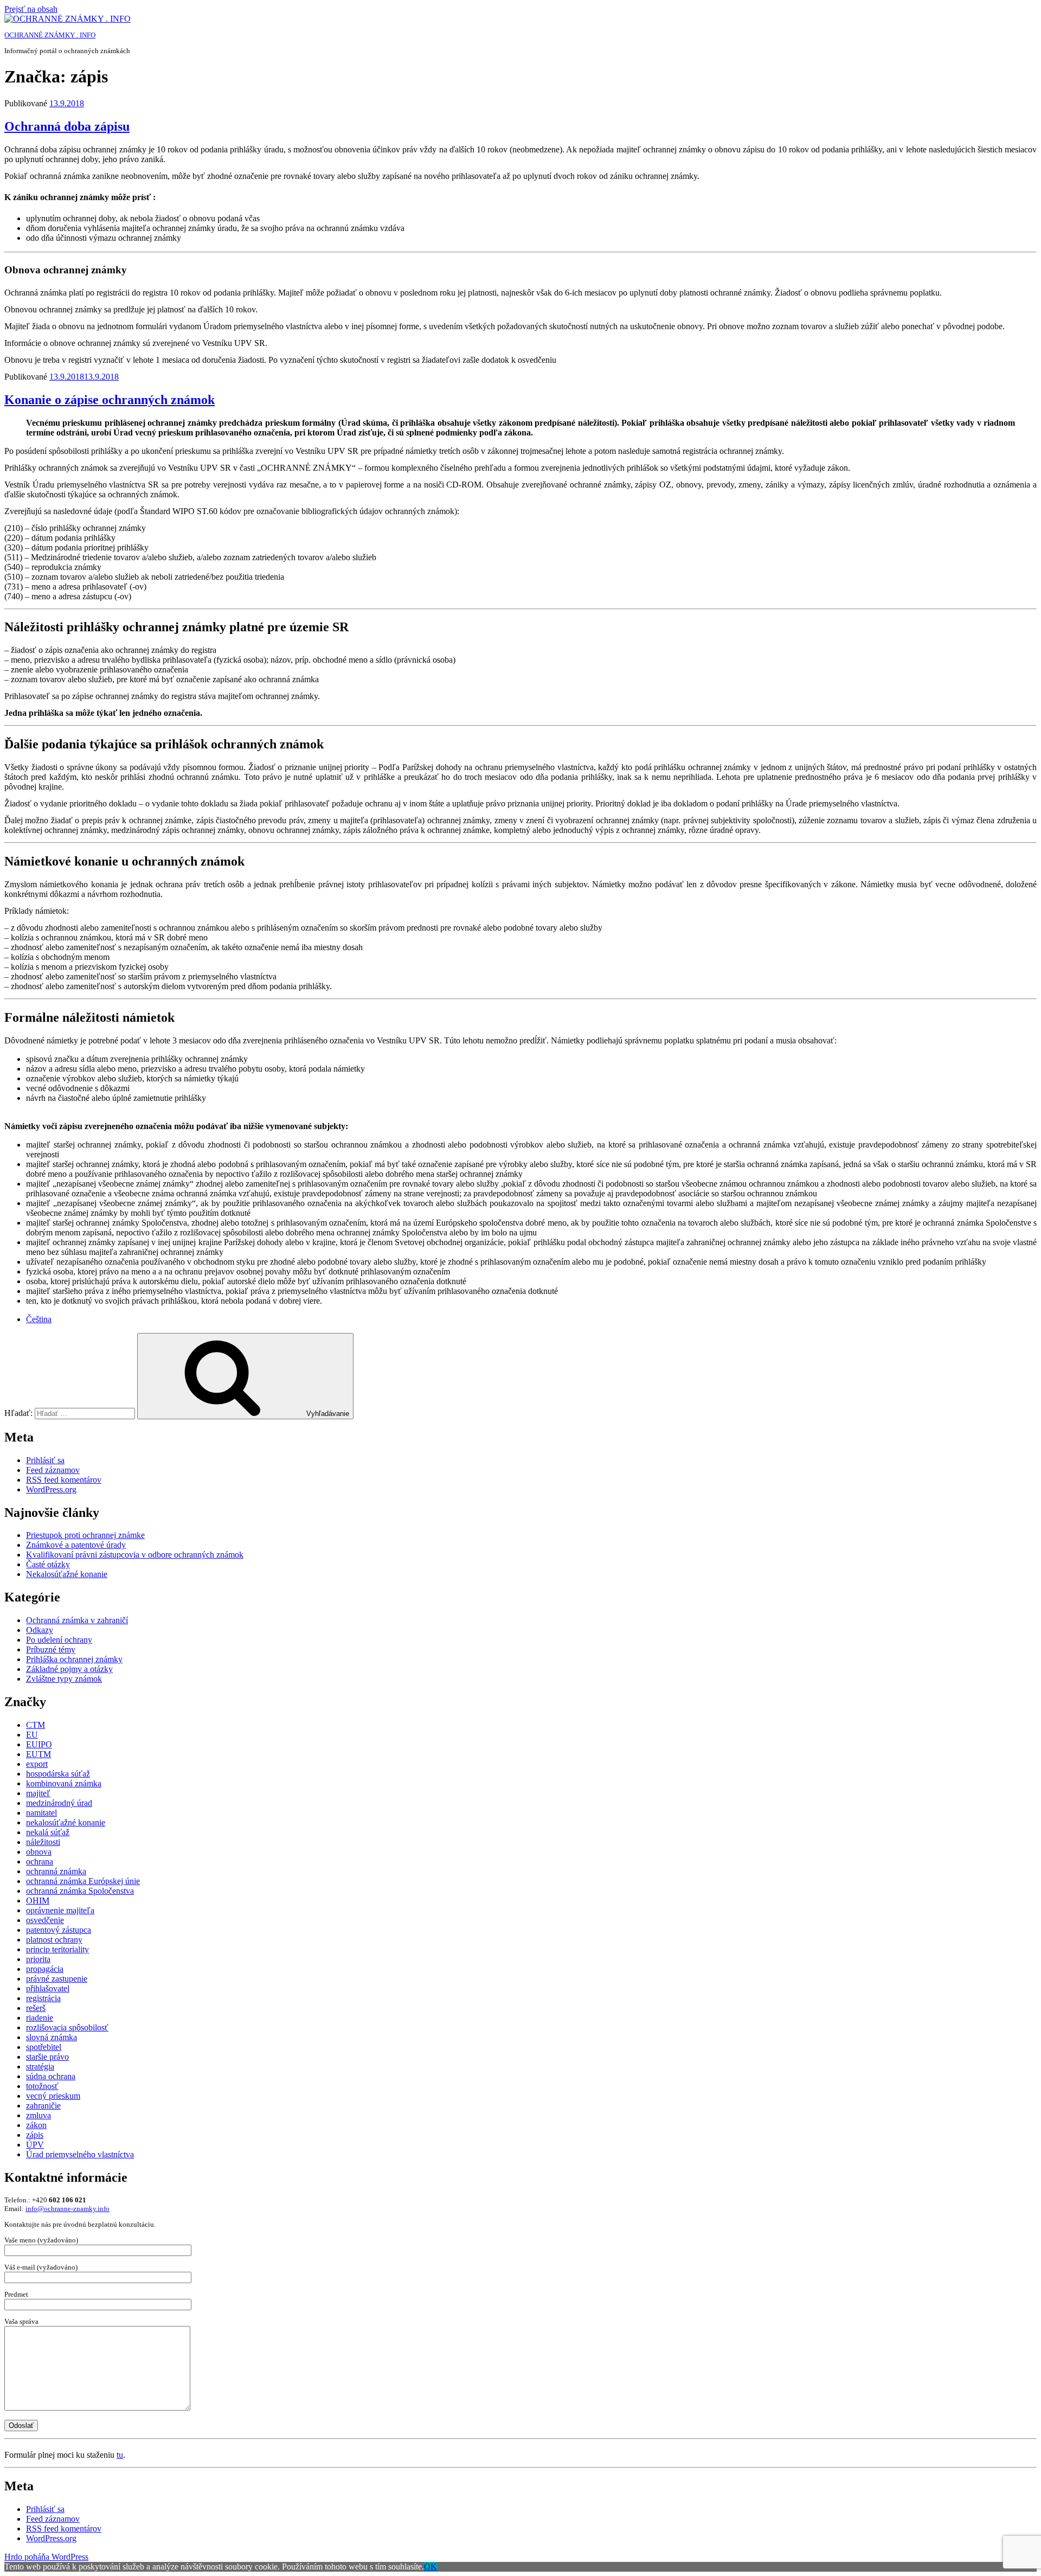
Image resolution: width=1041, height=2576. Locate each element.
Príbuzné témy (51, 1649)
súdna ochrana (51, 2076)
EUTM (38, 1754)
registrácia (43, 1998)
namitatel (41, 1813)
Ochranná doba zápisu (67, 126)
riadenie (40, 2018)
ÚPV (35, 2145)
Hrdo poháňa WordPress (46, 2557)
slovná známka (52, 2037)
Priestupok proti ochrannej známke (85, 1535)
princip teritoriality (57, 1949)
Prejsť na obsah (31, 9)
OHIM (38, 1901)
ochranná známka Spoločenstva (80, 1891)
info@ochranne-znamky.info (68, 2209)
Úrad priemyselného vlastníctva (80, 2154)
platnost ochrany (54, 1940)
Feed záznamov (53, 1470)
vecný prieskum (53, 2096)
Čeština (39, 1319)
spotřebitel (44, 2047)
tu (120, 2455)
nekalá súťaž (48, 1832)
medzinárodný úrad (59, 1803)
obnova (39, 1852)
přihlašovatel (48, 1988)
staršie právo (47, 2057)
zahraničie (43, 2106)
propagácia (45, 1969)
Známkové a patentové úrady (76, 1545)
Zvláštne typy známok (64, 1679)
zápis (35, 2135)
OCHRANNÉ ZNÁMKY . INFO (50, 35)
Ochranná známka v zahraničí (77, 1620)
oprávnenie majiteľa (60, 1910)
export (37, 1764)
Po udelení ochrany (59, 1640)
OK (430, 2567)
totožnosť (42, 2086)
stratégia (40, 2066)
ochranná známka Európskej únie (83, 1881)
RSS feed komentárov (64, 1480)
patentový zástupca (59, 1930)
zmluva (38, 2115)
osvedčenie (45, 1920)
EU (32, 1735)
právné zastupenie (57, 1979)
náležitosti (43, 1842)
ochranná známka (56, 1871)
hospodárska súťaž (58, 1774)
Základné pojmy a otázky (69, 1669)
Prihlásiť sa (45, 1460)
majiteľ (38, 1793)
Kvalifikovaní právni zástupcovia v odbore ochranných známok (135, 1555)
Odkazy (40, 1630)
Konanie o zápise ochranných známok (110, 400)
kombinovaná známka (64, 1783)
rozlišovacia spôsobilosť (67, 2027)
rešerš (36, 2008)
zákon (36, 2125)
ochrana (40, 1861)
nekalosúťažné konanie (66, 1822)
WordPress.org (51, 1489)
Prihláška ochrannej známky (74, 1659)
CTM (36, 1725)
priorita (38, 1959)
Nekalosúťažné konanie (67, 1574)
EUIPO (39, 1744)
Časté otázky (48, 1564)
